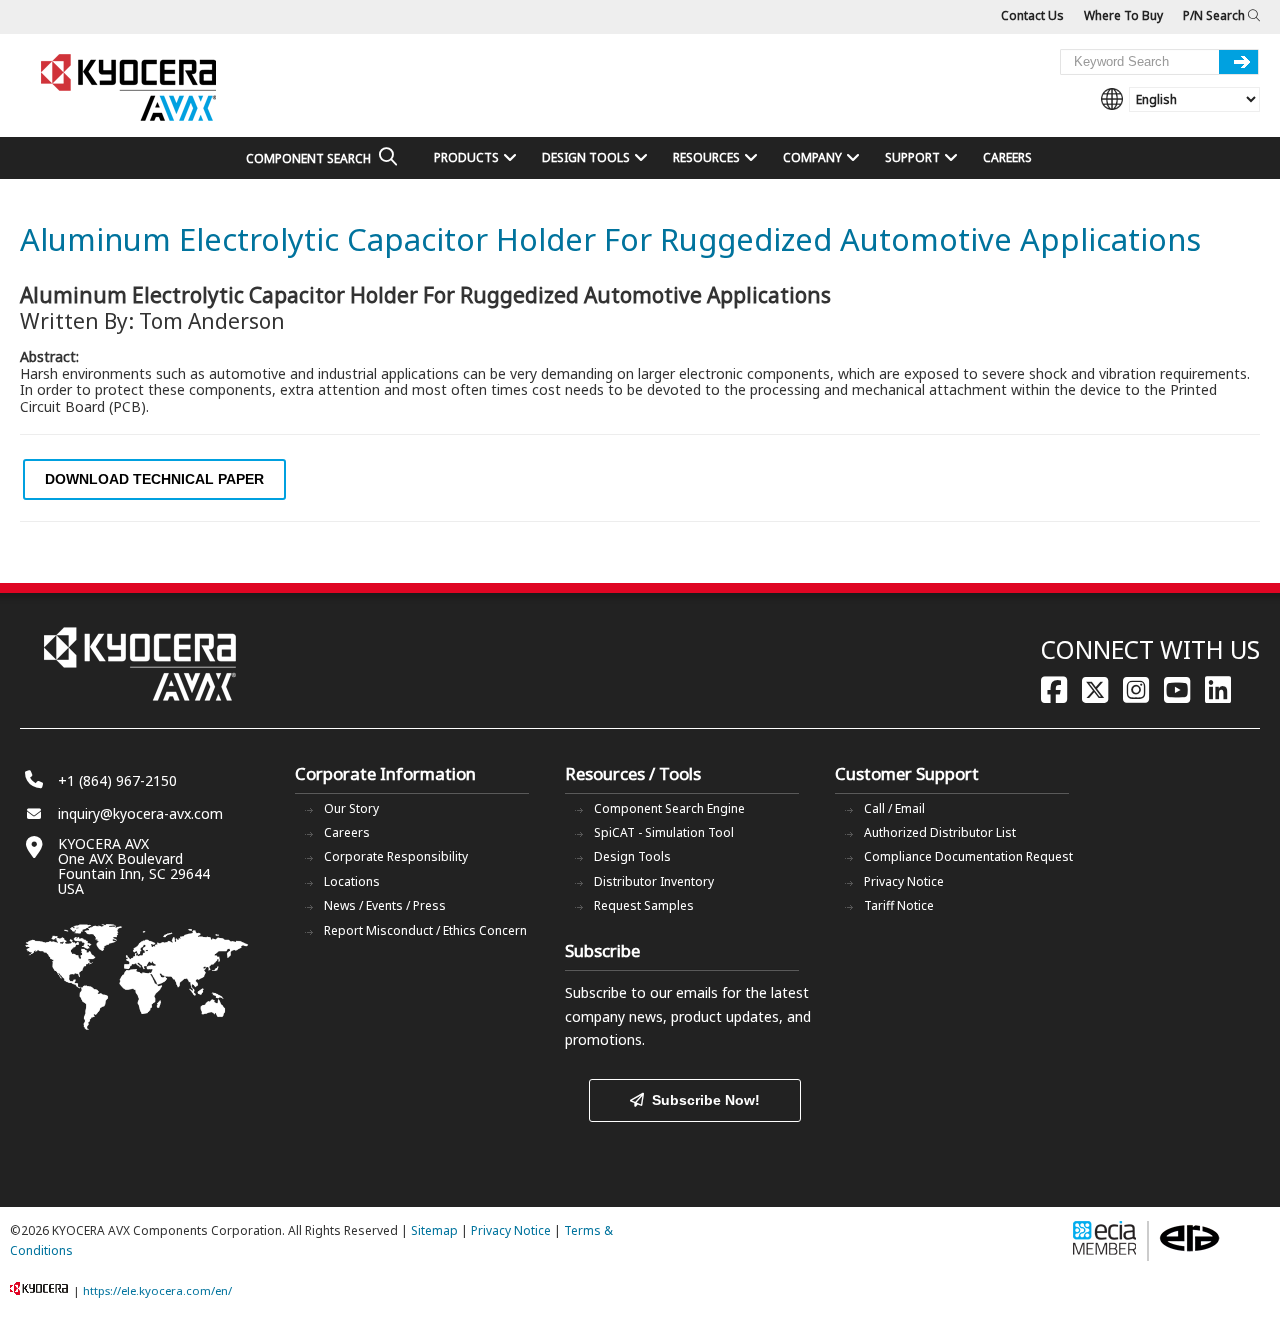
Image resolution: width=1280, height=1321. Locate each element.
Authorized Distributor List (940, 832)
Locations (352, 881)
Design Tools (632, 856)
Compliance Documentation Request (968, 856)
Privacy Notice (904, 881)
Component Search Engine (669, 808)
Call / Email (894, 808)
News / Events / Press (385, 905)
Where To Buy (1123, 15)
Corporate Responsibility (396, 856)
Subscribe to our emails (641, 992)
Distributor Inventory (654, 881)
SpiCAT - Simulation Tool (664, 832)
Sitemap (434, 1230)
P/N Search (1215, 15)
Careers (347, 832)
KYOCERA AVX (130, 88)
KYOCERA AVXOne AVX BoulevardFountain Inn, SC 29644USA (134, 866)
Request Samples (644, 905)
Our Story (351, 808)
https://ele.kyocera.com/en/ (157, 1290)
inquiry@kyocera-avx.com (140, 813)
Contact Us (1032, 15)
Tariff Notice (899, 905)
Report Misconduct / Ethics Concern (425, 930)
